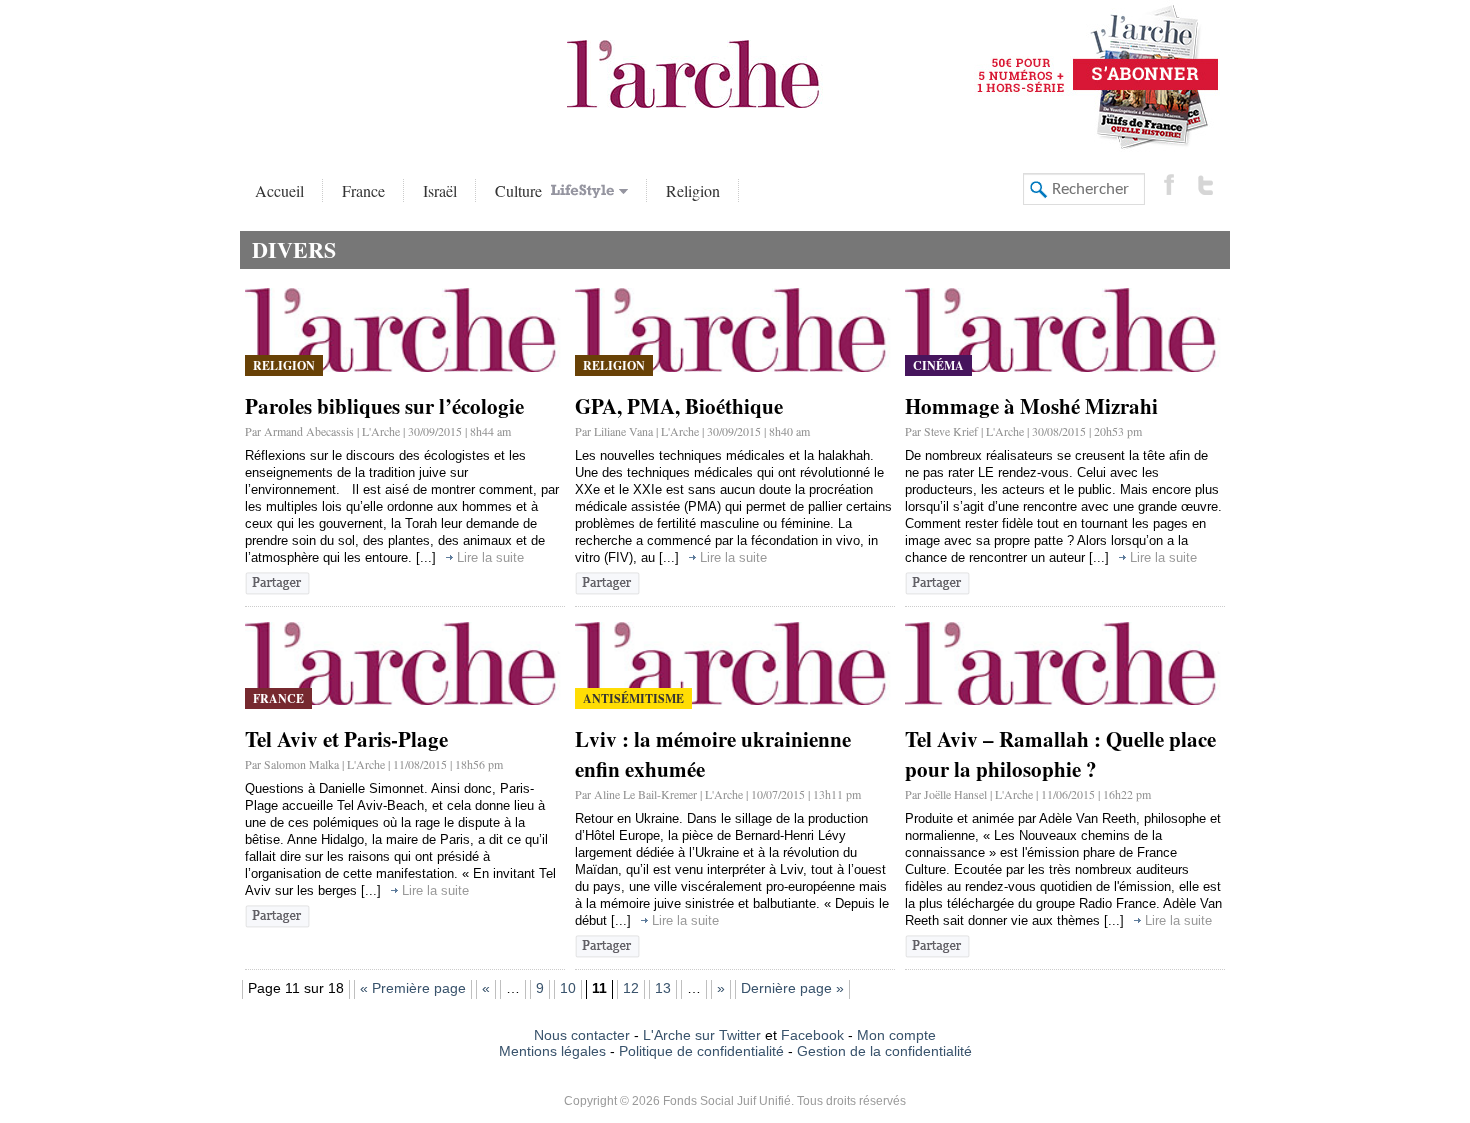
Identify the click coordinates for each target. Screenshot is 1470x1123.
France (363, 190)
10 (568, 988)
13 (663, 988)
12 (631, 988)
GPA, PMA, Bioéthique (679, 406)
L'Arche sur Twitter (702, 1035)
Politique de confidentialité (701, 1051)
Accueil (279, 190)
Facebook (810, 1035)
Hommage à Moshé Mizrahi (1031, 406)
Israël (440, 190)
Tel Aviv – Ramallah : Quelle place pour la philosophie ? (1060, 754)
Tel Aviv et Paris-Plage (346, 739)
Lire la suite (490, 557)
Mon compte (896, 1035)
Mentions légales (552, 1051)
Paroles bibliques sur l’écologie (384, 406)
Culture (521, 190)
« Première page (413, 988)
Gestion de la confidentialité (884, 1051)
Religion (693, 190)
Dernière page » (792, 988)
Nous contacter (582, 1035)
